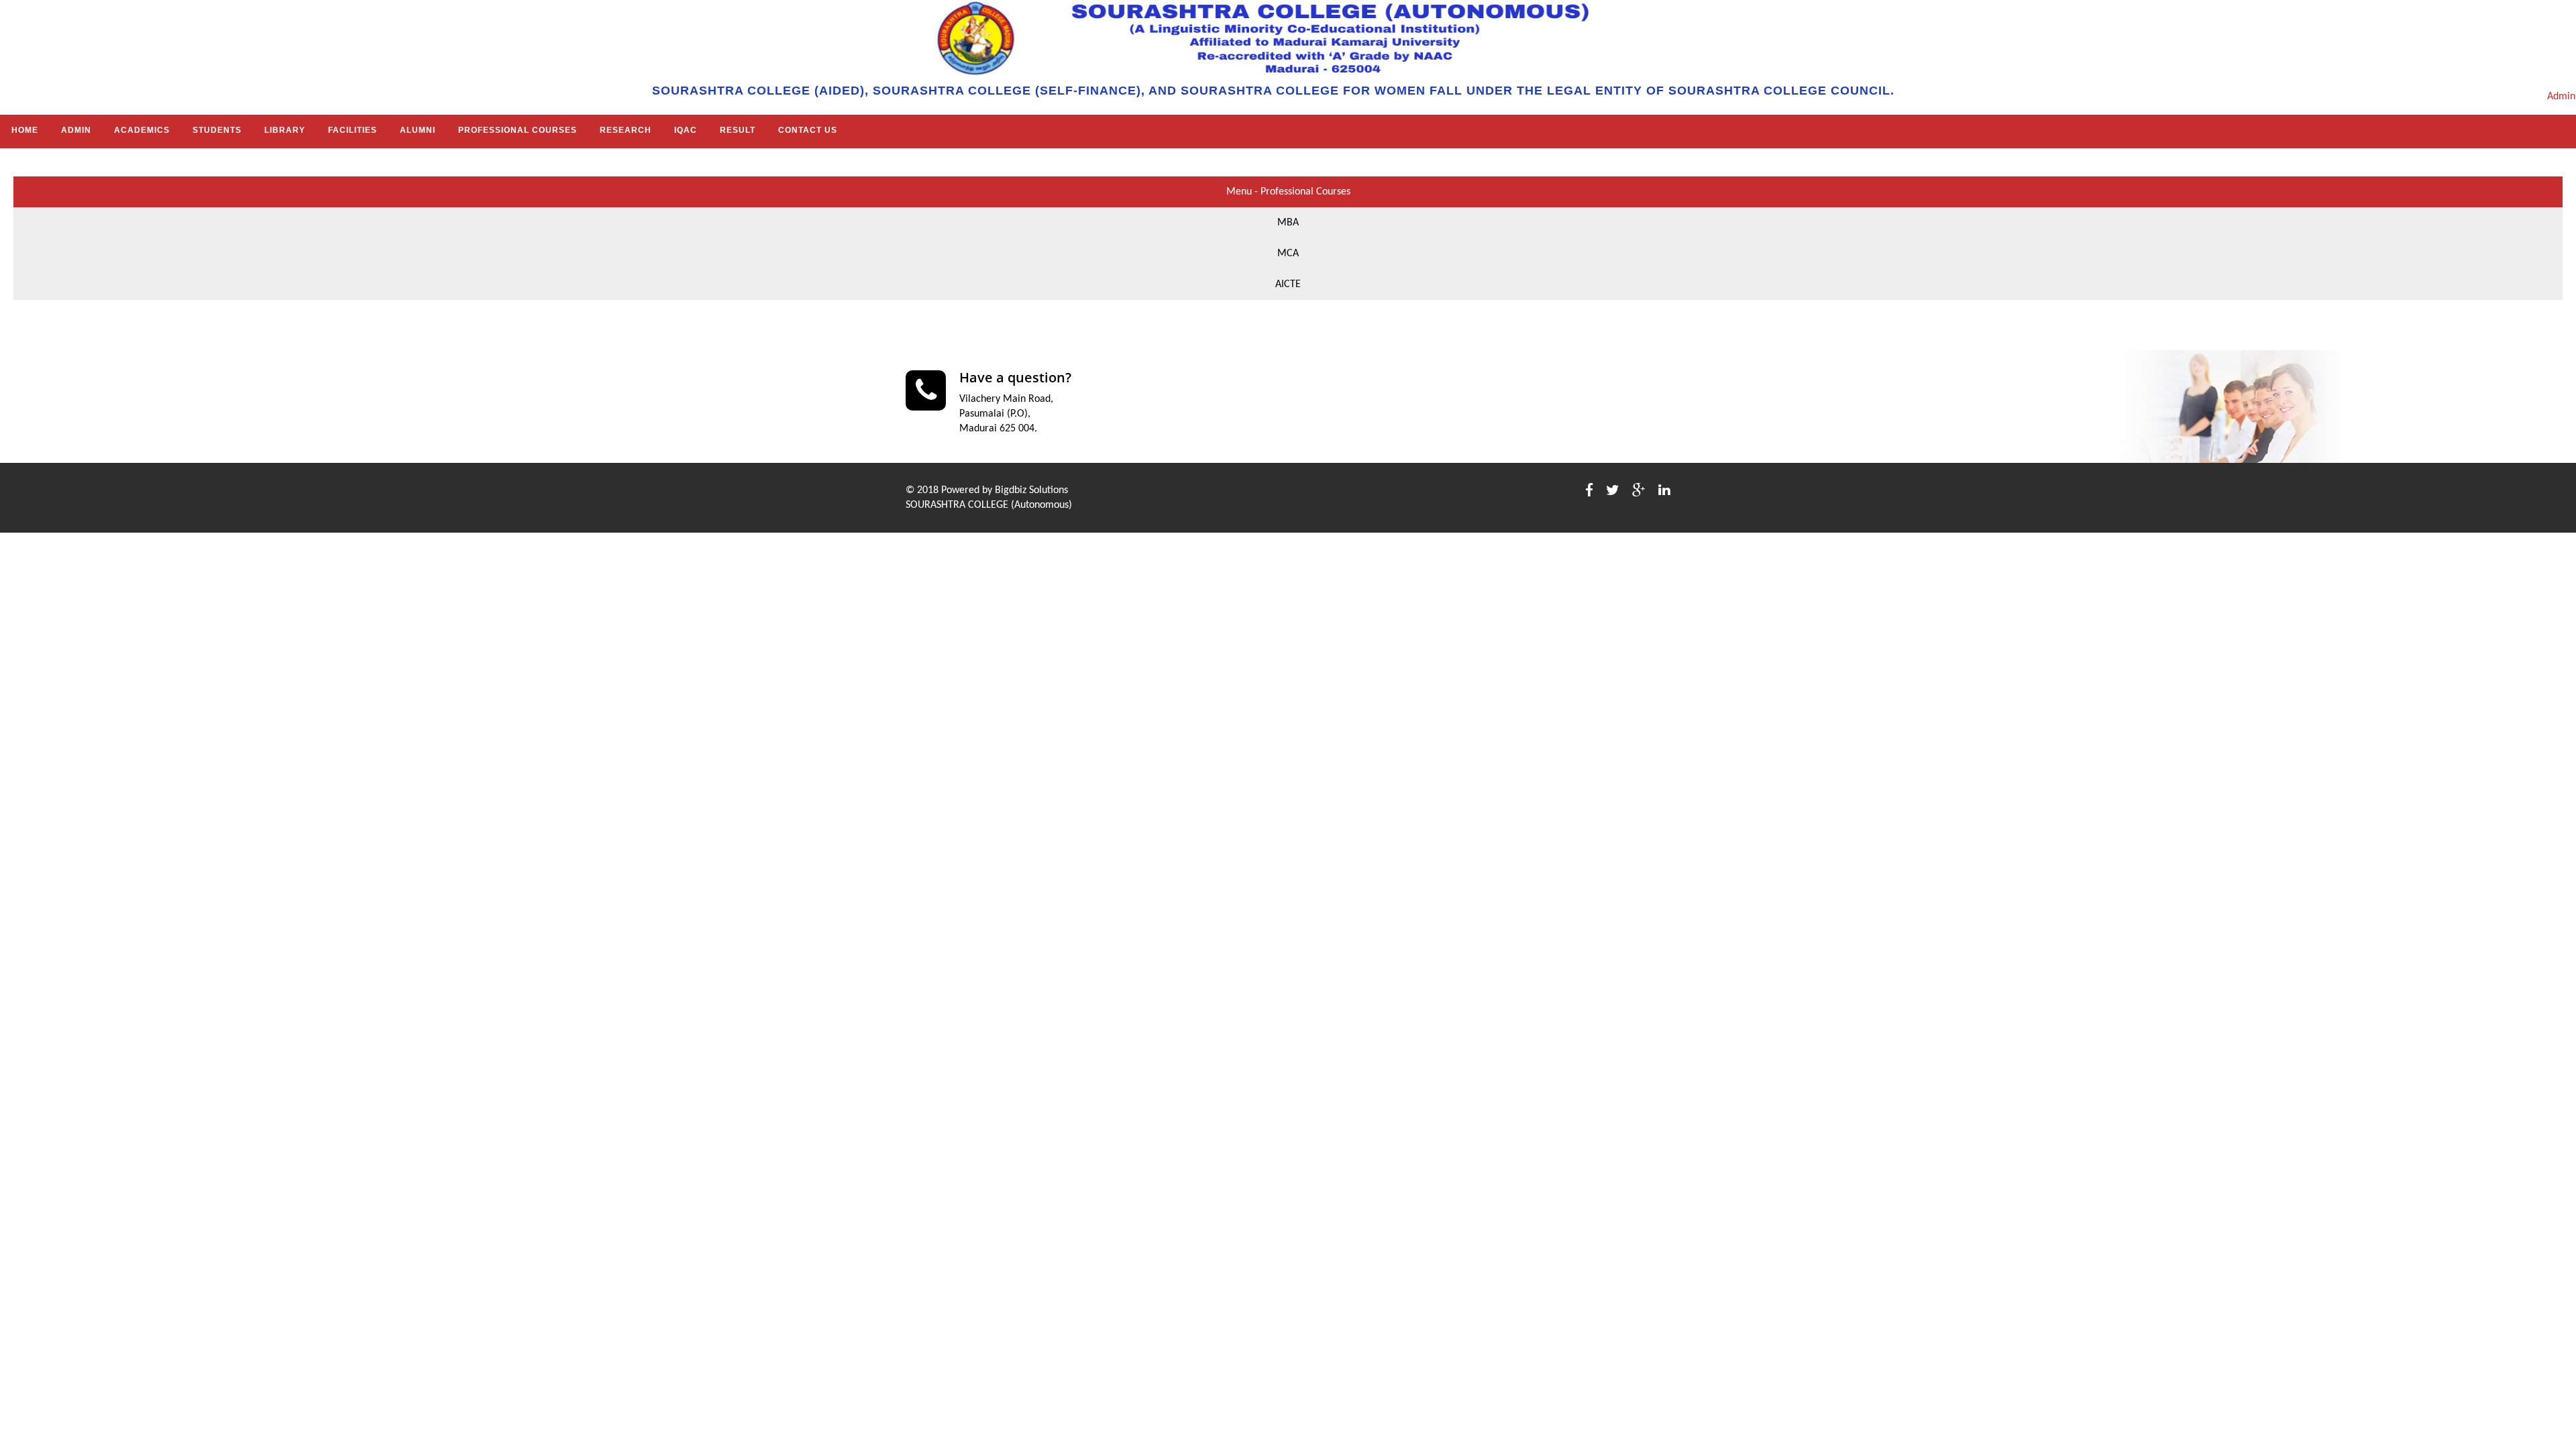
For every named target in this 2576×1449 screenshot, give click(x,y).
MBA (1288, 223)
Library (285, 130)
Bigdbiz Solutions (1031, 490)
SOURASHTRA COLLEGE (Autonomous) (989, 505)
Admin (2561, 97)
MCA (1288, 254)
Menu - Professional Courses (1288, 192)
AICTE (1288, 284)
